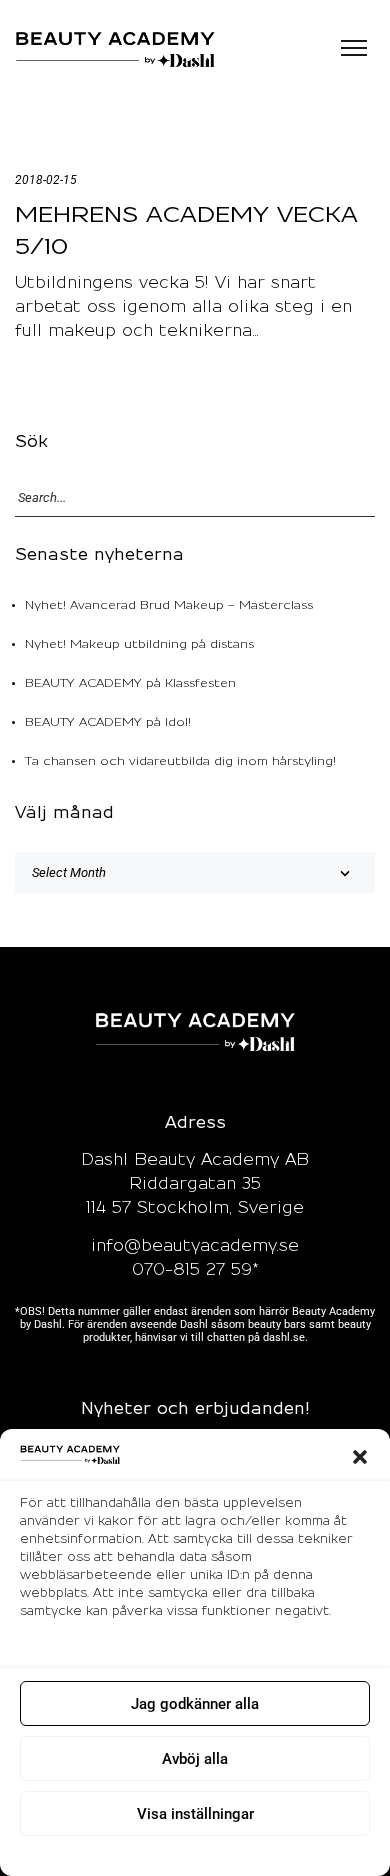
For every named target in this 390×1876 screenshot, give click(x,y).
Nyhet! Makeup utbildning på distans (139, 644)
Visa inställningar (195, 1814)
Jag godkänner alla (195, 1704)
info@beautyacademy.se (195, 1246)
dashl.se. (285, 1337)
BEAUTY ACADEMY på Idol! (108, 722)
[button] (360, 1457)
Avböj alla (195, 1759)
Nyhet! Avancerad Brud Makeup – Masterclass (169, 605)
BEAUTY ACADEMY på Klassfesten (130, 683)
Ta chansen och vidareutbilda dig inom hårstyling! (180, 761)
